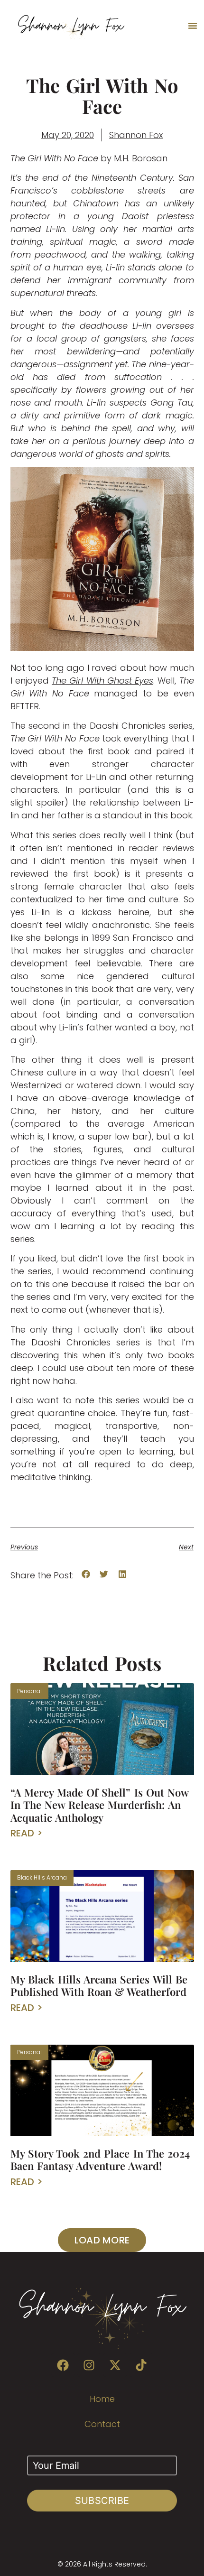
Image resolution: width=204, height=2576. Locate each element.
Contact (102, 2424)
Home (102, 2399)
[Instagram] (89, 2365)
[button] (193, 26)
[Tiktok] (141, 2365)
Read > (27, 1833)
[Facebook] (63, 2365)
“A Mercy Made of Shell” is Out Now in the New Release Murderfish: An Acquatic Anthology (99, 1805)
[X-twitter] (115, 2365)
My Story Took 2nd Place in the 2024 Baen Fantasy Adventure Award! (100, 2159)
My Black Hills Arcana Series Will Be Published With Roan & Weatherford (99, 1985)
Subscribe (102, 2501)
